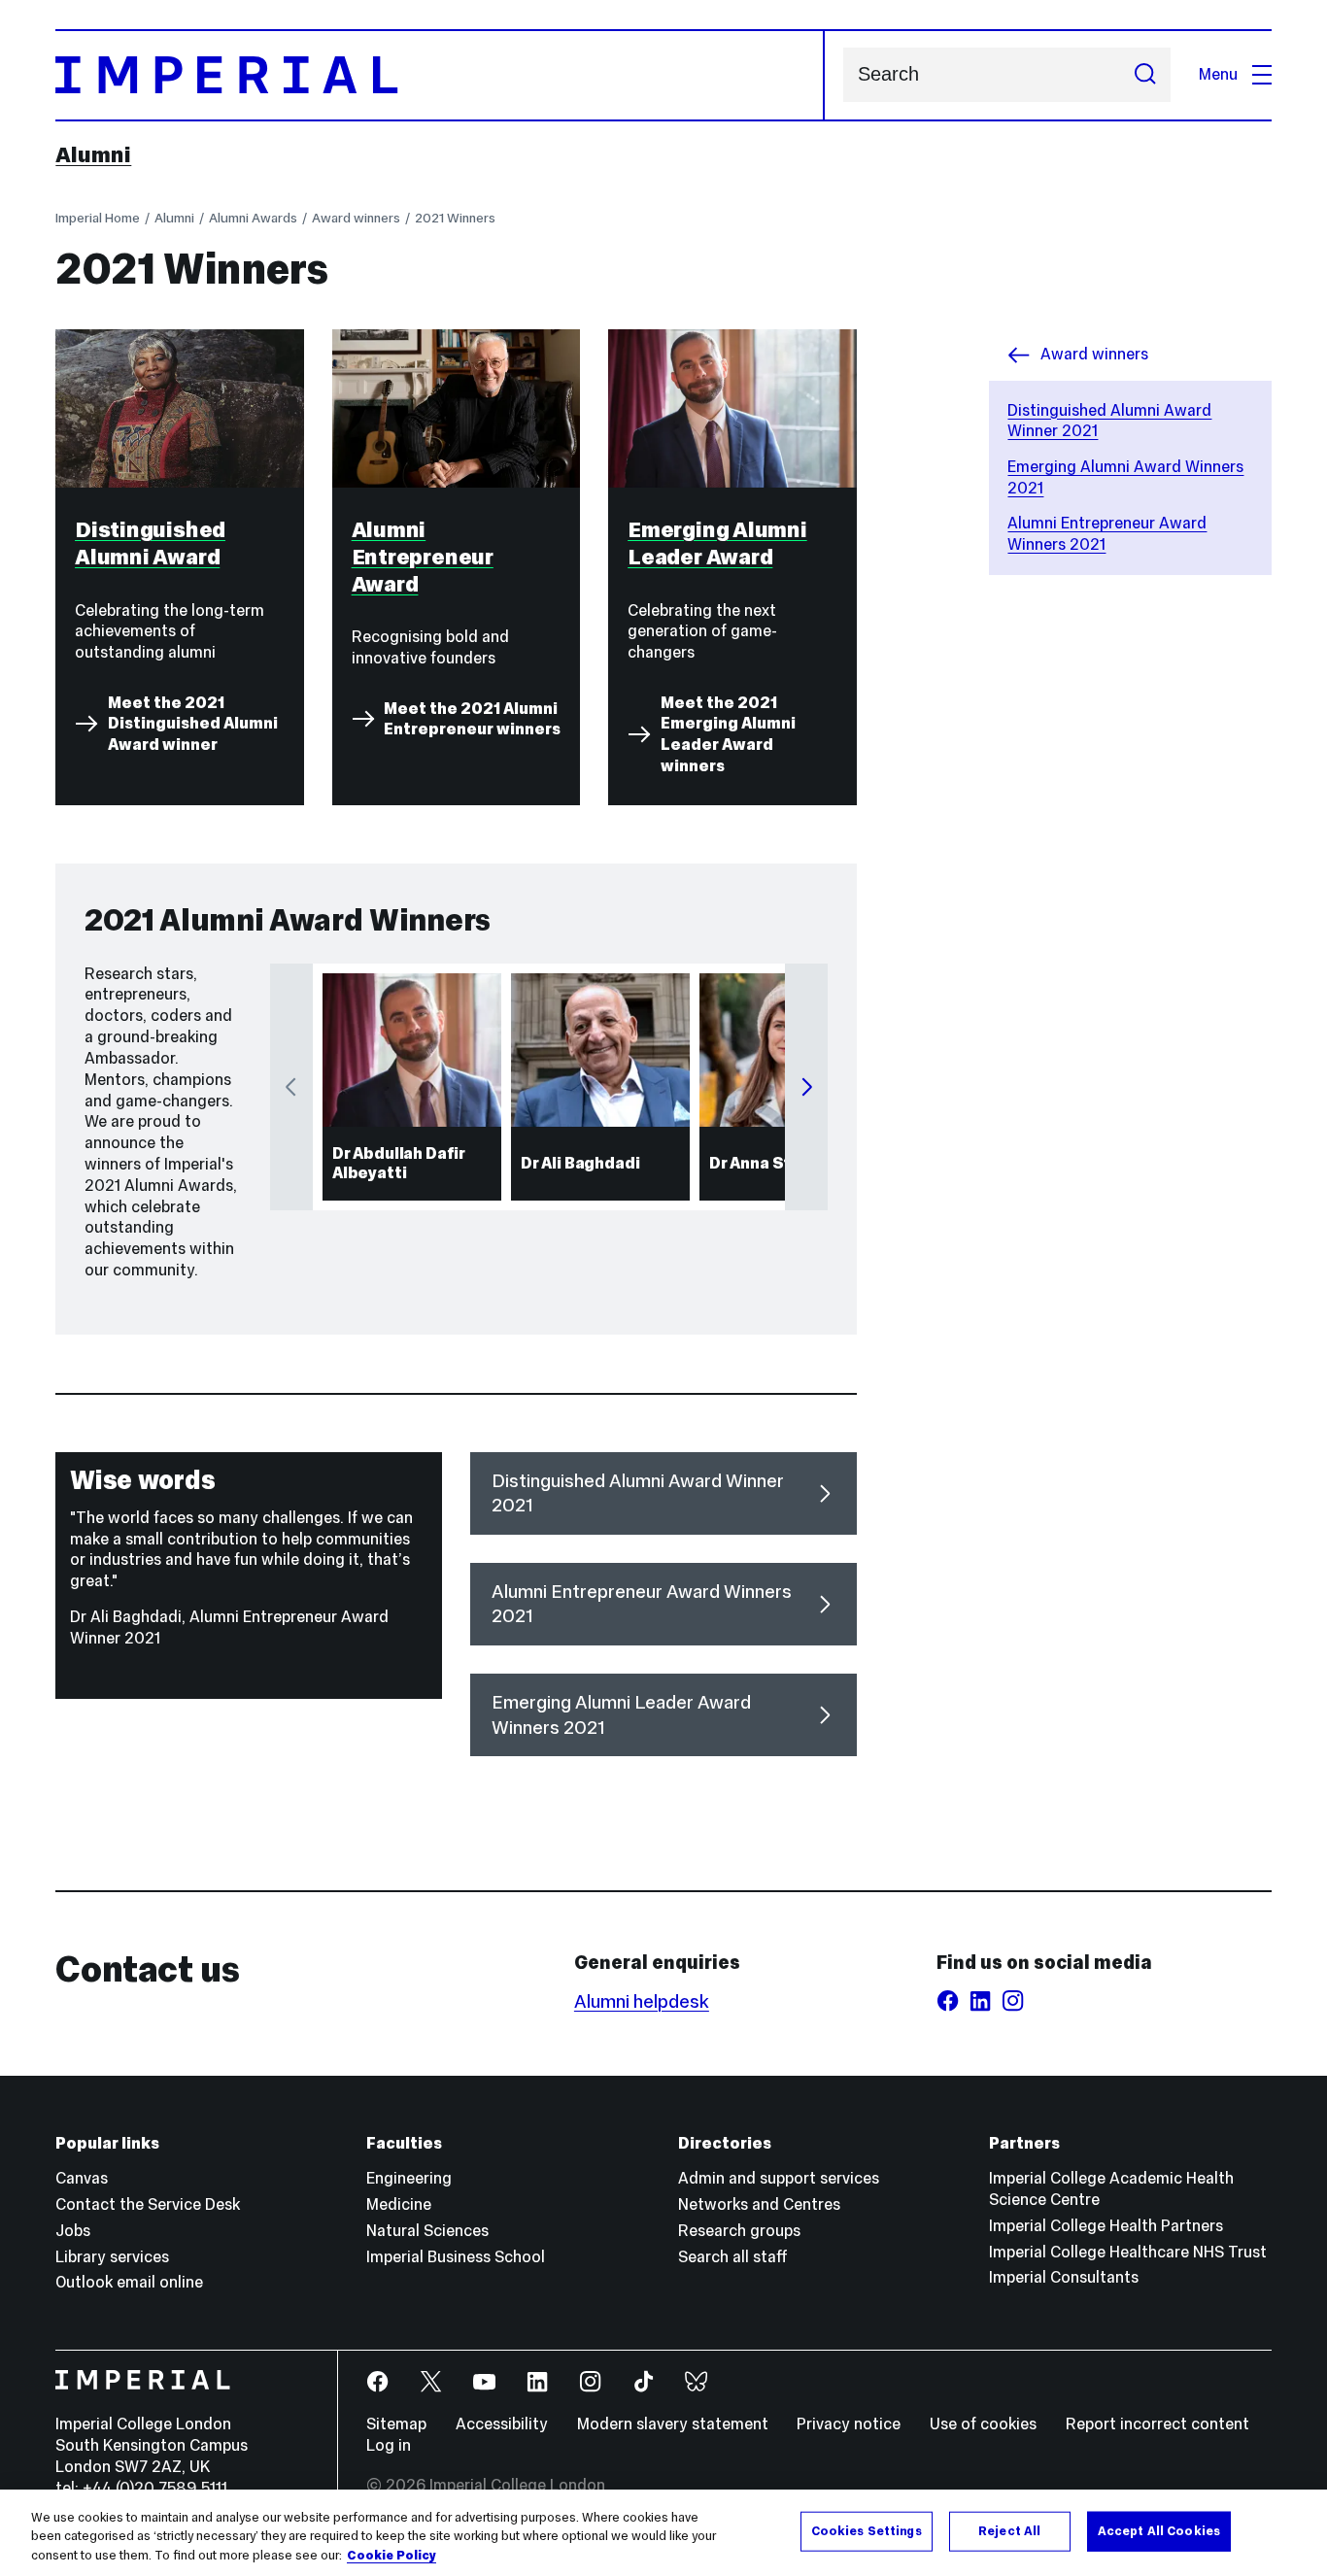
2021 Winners (455, 218)
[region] (663, 2533)
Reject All (1009, 2530)
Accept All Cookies (1159, 2530)
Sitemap (396, 2424)
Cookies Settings (867, 2530)
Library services (112, 2257)
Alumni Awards (253, 218)
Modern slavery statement (673, 2424)
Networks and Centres (759, 2204)
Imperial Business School (456, 2257)
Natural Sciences (427, 2231)
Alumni (93, 154)
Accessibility (502, 2424)
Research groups (739, 2231)
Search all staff (733, 2257)
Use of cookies (983, 2424)
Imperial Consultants (1064, 2277)
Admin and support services (779, 2178)
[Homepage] (440, 75)
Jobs (73, 2231)
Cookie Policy (391, 2556)
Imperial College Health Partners (1106, 2226)
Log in (389, 2445)
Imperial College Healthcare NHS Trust (1128, 2252)
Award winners (356, 218)
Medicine (399, 2204)
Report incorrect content (1157, 2424)
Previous (291, 1087)
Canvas (82, 2178)
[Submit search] (1145, 75)
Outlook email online (129, 2282)
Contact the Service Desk (148, 2204)
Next (806, 1087)
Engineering (409, 2178)
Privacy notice (849, 2424)
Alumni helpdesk (642, 2001)
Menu (1218, 74)
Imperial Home (98, 218)
